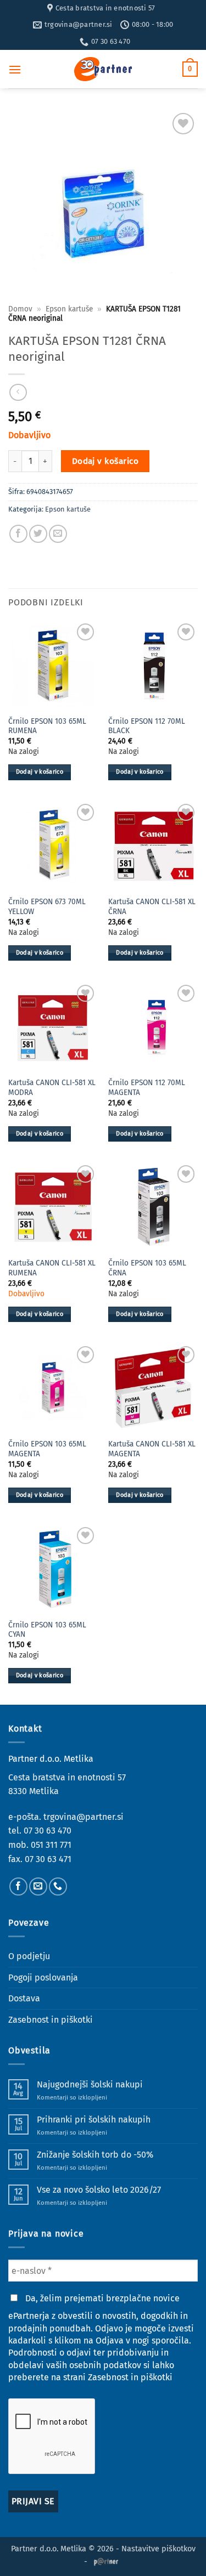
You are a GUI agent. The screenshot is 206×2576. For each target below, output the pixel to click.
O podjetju (29, 1956)
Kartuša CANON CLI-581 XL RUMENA (52, 1268)
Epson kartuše (69, 309)
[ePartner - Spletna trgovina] (103, 69)
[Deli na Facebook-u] (18, 534)
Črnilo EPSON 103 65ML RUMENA (47, 726)
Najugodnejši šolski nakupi (90, 2084)
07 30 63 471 (48, 1859)
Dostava (24, 1998)
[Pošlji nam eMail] (38, 1886)
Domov (20, 309)
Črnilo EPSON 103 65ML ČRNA (147, 1268)
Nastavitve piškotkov (158, 2549)
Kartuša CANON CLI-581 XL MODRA (52, 1088)
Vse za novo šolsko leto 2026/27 (99, 2190)
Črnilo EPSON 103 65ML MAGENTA (47, 1449)
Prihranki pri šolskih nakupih (94, 2120)
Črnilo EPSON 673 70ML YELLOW (47, 907)
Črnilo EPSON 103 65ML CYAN (47, 1630)
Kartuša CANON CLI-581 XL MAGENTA (152, 1449)
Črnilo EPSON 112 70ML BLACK (147, 726)
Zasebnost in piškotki (51, 2020)
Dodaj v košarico (105, 461)
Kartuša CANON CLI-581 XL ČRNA (152, 907)
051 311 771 (51, 1845)
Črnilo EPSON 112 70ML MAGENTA (147, 1088)
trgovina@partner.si (83, 1817)
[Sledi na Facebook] (18, 1886)
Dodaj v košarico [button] (40, 772)
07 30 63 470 (48, 1831)
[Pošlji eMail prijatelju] (58, 534)
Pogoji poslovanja (43, 1978)
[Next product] (18, 392)
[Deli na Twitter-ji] (38, 534)
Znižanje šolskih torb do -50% (95, 2155)
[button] (15, 69)
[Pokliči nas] (58, 1886)
